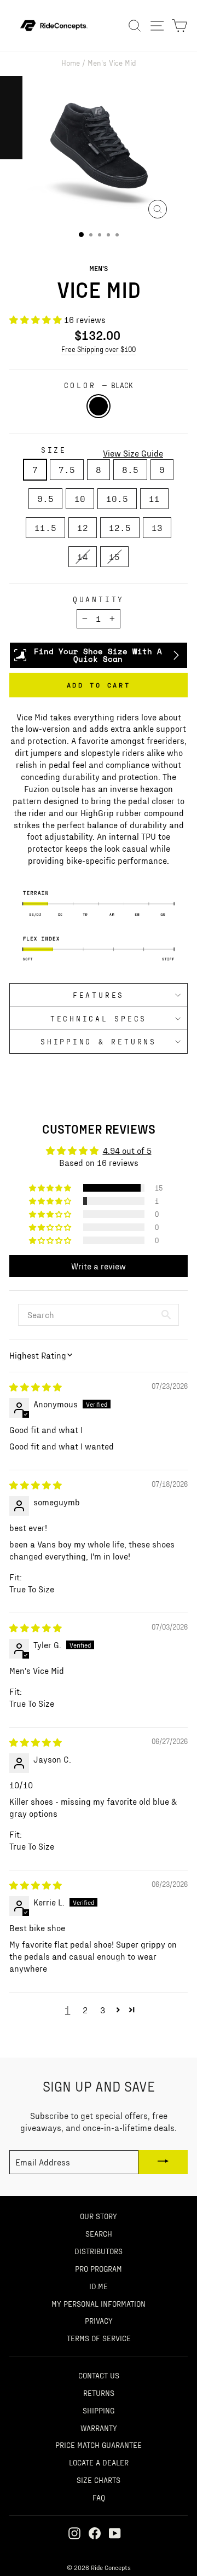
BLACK (99, 406)
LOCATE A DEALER (99, 2462)
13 (157, 527)
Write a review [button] (99, 1266)
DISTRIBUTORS (99, 2251)
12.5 (120, 527)
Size (54, 450)
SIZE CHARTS (99, 2480)
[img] (36, 1387)
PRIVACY (99, 2320)
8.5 (130, 469)
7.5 (67, 469)
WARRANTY (99, 2428)
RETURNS (99, 2393)
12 (83, 527)
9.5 (45, 498)
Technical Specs (99, 1018)
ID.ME (99, 2286)
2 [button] (85, 2010)
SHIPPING (99, 2410)
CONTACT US (99, 2375)
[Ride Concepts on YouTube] (115, 2533)
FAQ (99, 2497)
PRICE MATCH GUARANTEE (99, 2445)
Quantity (99, 599)
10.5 (117, 498)
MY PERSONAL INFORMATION (99, 2303)
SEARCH (99, 2233)
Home (71, 62)
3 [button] (103, 2010)
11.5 (45, 527)
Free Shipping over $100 (99, 349)
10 (80, 498)
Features (99, 995)
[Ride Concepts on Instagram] (74, 2533)
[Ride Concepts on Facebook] (95, 2533)
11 (154, 498)
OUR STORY (99, 2216)
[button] (37, 319)
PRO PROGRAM (99, 2268)
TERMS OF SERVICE (99, 2338)
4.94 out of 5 (127, 1150)
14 (83, 556)
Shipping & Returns (99, 1041)
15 (114, 556)
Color (99, 385)
